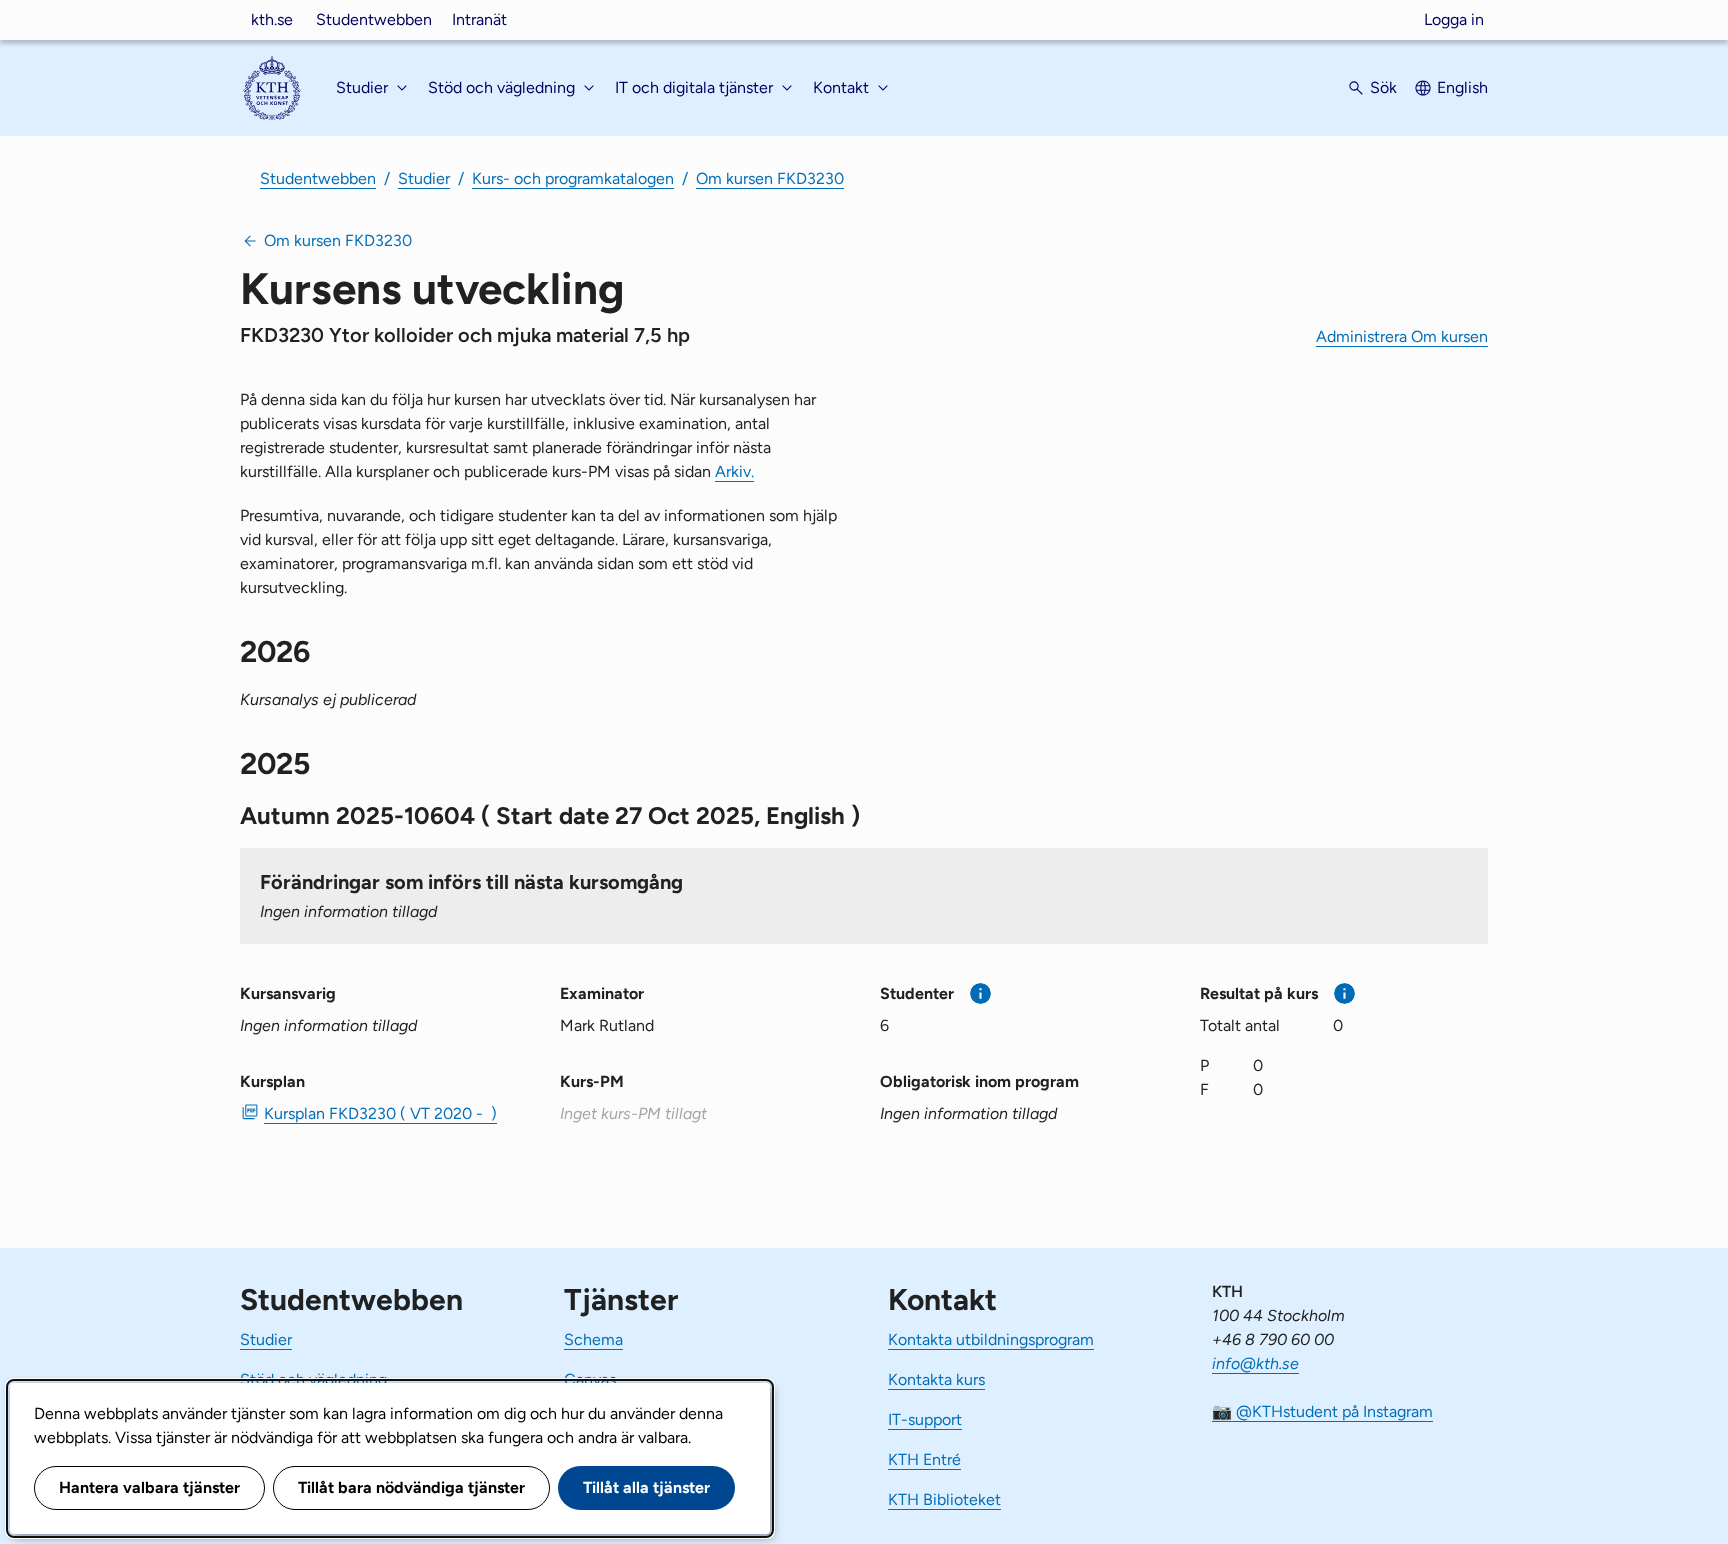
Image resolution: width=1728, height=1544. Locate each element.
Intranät (479, 19)
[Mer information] (980, 993)
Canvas (590, 1379)
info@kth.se (1255, 1363)
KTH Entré (924, 1459)
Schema (593, 1339)
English (1462, 87)
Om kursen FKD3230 (770, 178)
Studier (424, 178)
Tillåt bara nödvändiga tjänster (411, 1487)
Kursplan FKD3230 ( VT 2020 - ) (380, 1113)
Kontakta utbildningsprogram (991, 1339)
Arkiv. (734, 471)
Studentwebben (374, 19)
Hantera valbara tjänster (149, 1487)
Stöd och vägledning (313, 1379)
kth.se (272, 19)
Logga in (1454, 19)
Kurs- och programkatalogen (573, 178)
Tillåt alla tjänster (646, 1487)
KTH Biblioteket (944, 1499)
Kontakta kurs (936, 1379)
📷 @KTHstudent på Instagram (1322, 1411)
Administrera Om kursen (1402, 336)
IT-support (925, 1419)
